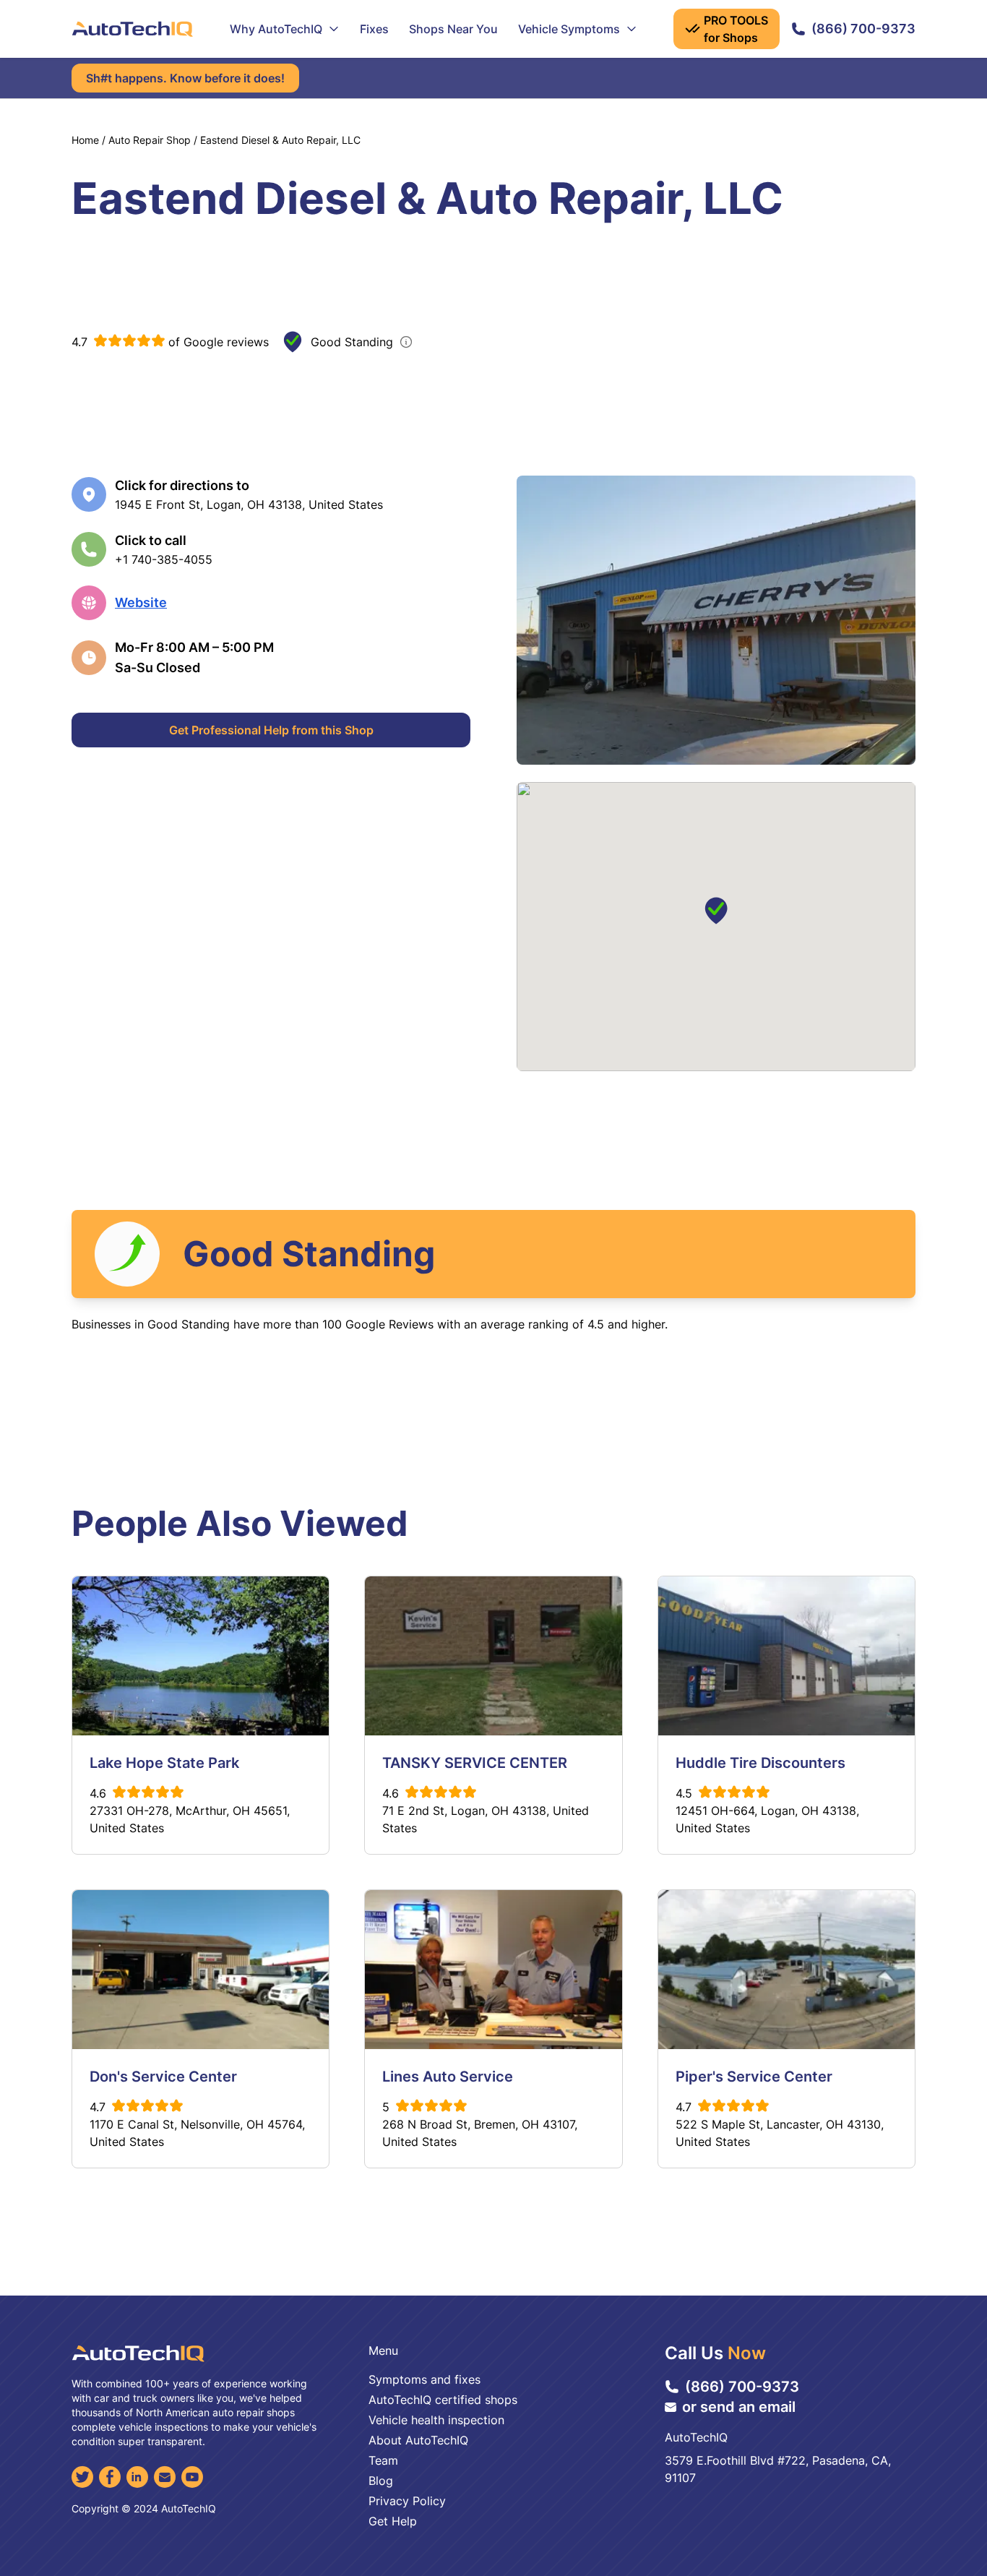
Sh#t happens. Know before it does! (185, 78)
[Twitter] (82, 2477)
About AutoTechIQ (418, 2440)
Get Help (393, 2521)
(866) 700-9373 (863, 29)
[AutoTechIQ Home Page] (132, 29)
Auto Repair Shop (150, 140)
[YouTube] (192, 2477)
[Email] (165, 2477)
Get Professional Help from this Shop (271, 730)
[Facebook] (110, 2477)
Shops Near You (453, 29)
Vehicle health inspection (436, 2420)
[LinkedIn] (137, 2477)
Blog (381, 2481)
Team (383, 2460)
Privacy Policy (407, 2501)
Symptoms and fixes (424, 2379)
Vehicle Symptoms (569, 29)
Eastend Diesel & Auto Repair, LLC (280, 140)
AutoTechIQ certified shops (443, 2400)
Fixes (374, 29)
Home (85, 140)
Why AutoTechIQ (276, 29)
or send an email (739, 2407)
